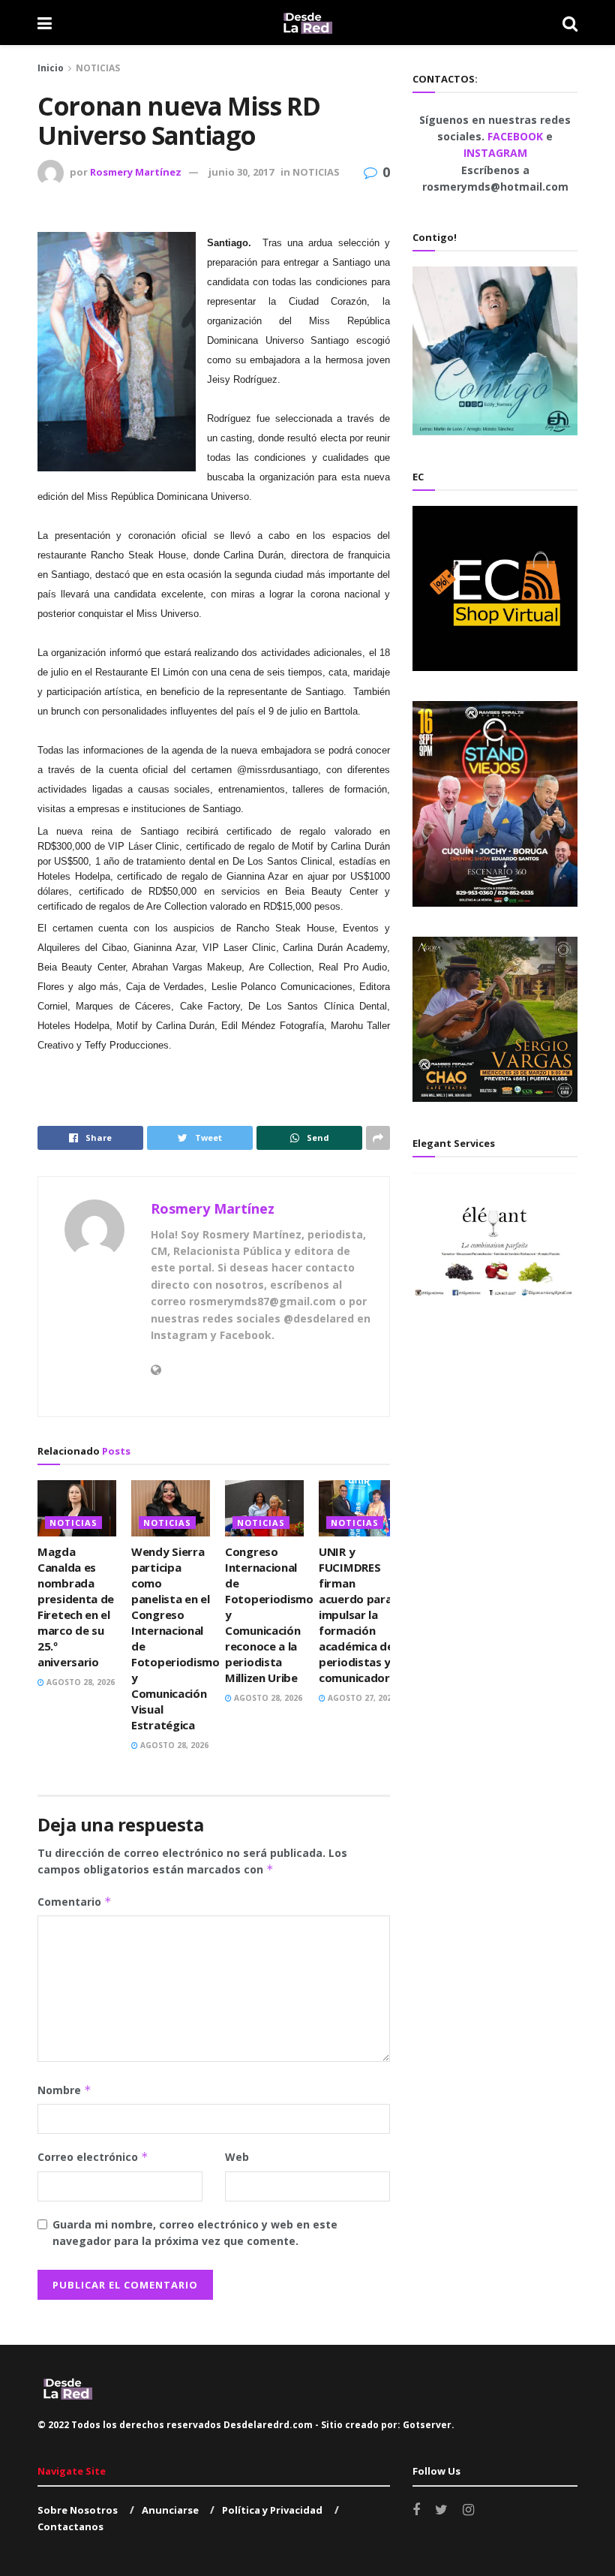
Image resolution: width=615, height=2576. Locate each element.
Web (237, 2157)
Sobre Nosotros (78, 2510)
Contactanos (70, 2526)
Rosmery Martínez (136, 172)
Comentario (75, 1902)
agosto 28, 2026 (79, 1682)
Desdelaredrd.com (268, 2425)
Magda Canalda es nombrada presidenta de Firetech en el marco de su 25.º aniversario (76, 1607)
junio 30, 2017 (241, 172)
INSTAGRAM (495, 153)
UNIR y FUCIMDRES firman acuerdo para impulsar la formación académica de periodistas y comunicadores (360, 1615)
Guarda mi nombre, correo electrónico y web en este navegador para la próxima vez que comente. (195, 2233)
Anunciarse (170, 2510)
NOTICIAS (98, 68)
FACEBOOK (517, 136)
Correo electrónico (93, 2157)
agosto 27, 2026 (361, 1698)
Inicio (51, 68)
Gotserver (427, 2425)
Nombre (64, 2090)
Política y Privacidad (272, 2510)
